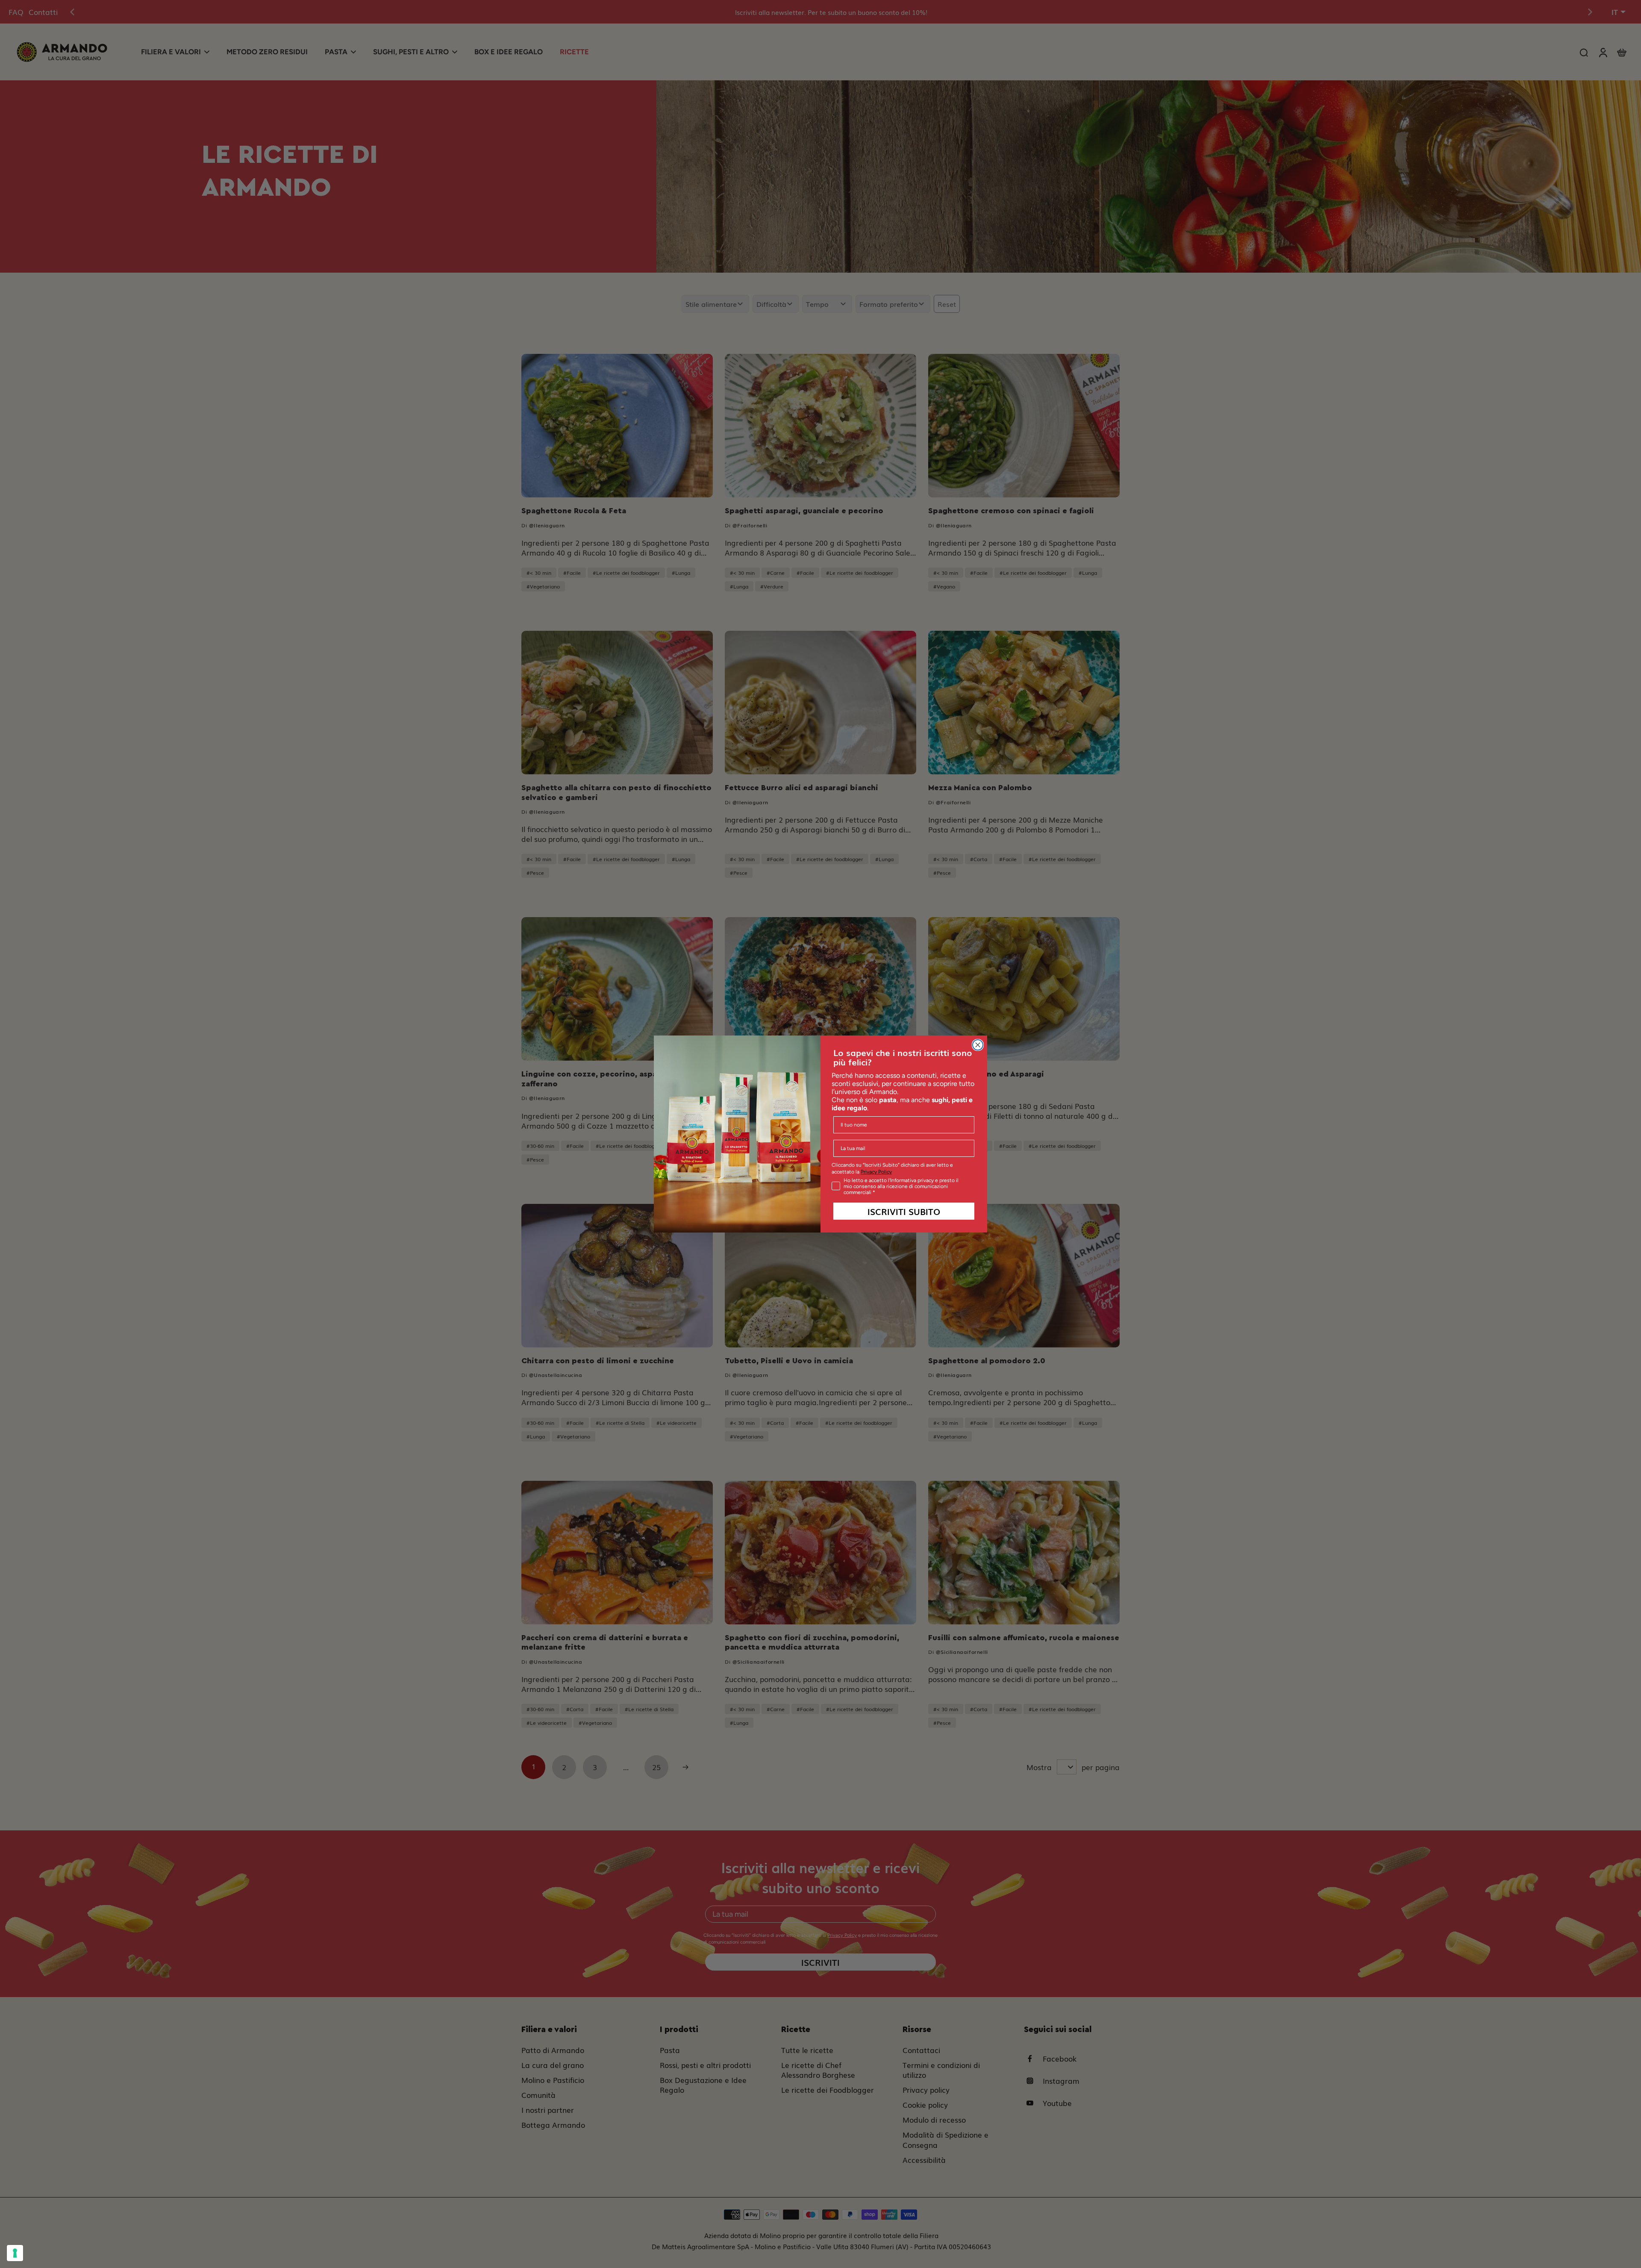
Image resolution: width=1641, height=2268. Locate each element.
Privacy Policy (876, 1172)
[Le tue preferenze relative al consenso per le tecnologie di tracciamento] (15, 2253)
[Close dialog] (978, 1045)
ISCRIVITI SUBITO (904, 1211)
